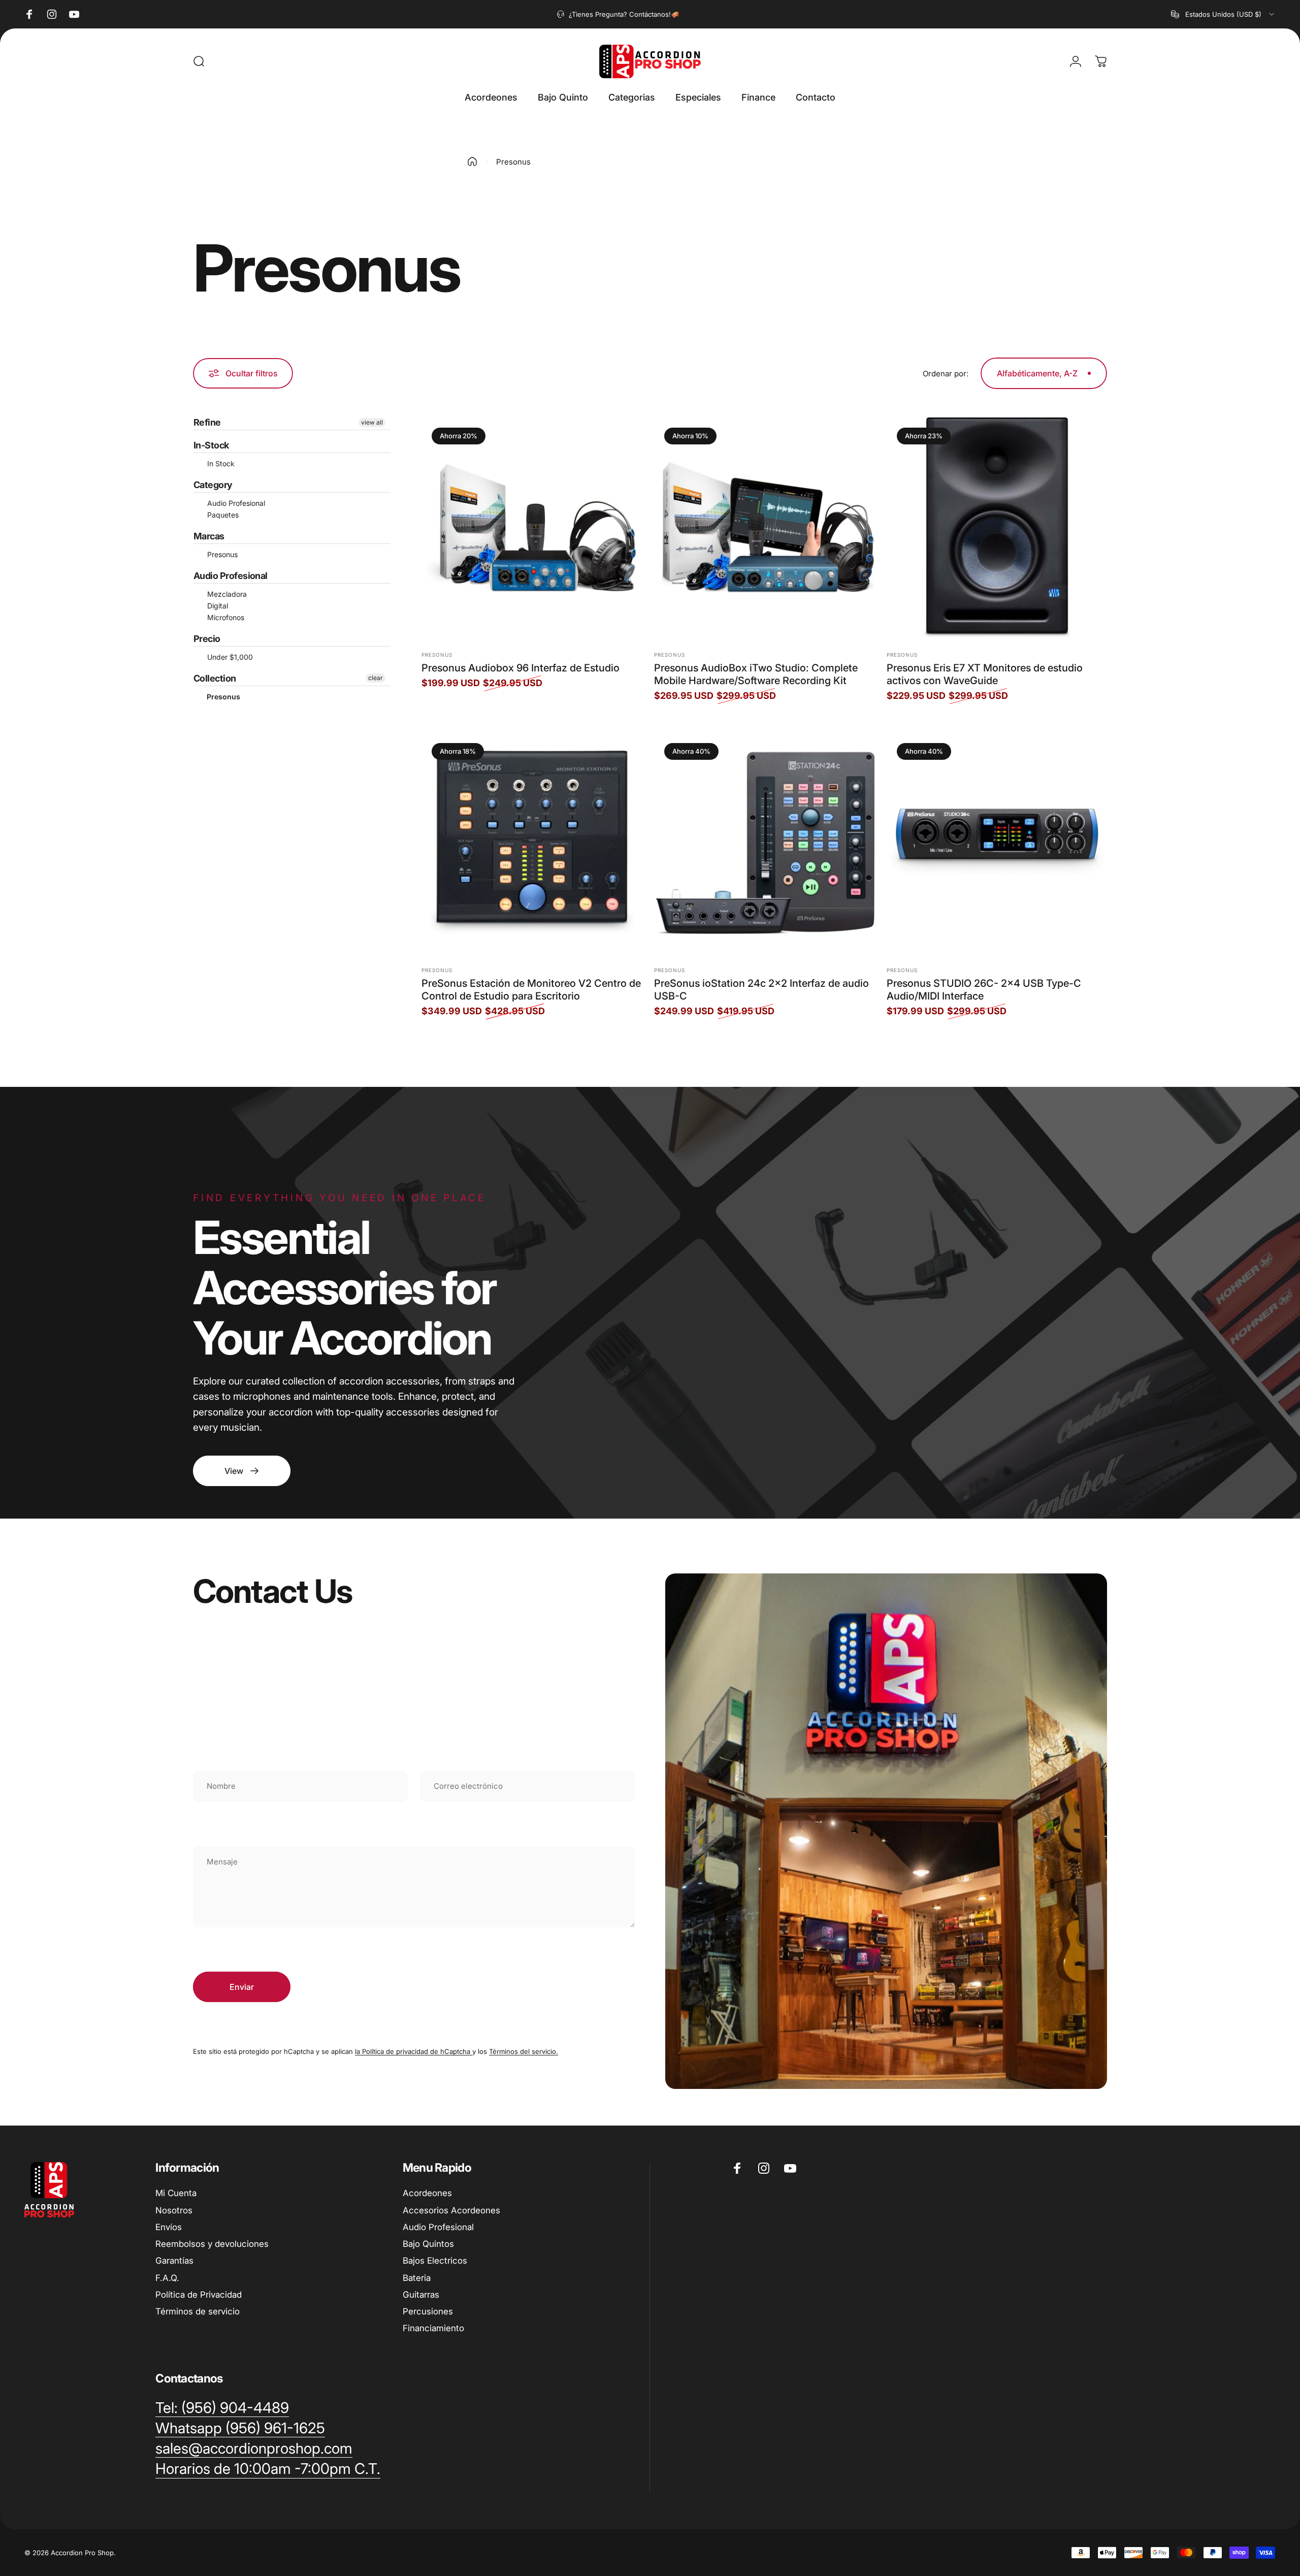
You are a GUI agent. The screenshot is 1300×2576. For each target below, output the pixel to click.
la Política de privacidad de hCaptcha (414, 2051)
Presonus (221, 554)
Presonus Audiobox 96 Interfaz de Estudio (521, 668)
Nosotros (174, 2210)
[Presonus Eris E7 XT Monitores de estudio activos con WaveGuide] (997, 528)
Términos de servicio (198, 2311)
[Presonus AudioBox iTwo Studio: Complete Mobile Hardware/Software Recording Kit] (764, 528)
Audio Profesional (235, 503)
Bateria (417, 2278)
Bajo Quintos (428, 2244)
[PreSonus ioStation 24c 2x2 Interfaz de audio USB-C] (764, 843)
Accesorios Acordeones (451, 2210)
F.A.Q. (167, 2278)
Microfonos (225, 617)
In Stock (220, 463)
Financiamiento (433, 2328)
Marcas (209, 536)
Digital (217, 606)
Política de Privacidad (199, 2295)
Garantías (174, 2261)
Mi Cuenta (176, 2193)
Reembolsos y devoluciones (212, 2244)
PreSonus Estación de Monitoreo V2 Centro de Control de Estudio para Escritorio (531, 990)
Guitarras (421, 2295)
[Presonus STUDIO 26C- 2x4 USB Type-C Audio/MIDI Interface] (997, 843)
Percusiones (428, 2311)
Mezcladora (226, 594)
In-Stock (211, 445)
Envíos (169, 2227)
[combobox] (1223, 14)
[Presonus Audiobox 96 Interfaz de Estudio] (532, 528)
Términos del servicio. (524, 2051)
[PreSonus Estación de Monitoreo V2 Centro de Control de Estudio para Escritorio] (532, 843)
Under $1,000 (229, 657)
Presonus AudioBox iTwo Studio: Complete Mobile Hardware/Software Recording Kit (756, 674)
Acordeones (427, 2193)
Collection (215, 678)
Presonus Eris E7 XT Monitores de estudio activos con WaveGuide (985, 674)
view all (372, 422)
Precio (207, 639)
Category (213, 485)
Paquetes (222, 515)
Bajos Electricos (435, 2261)
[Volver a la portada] (472, 162)
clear (376, 678)
